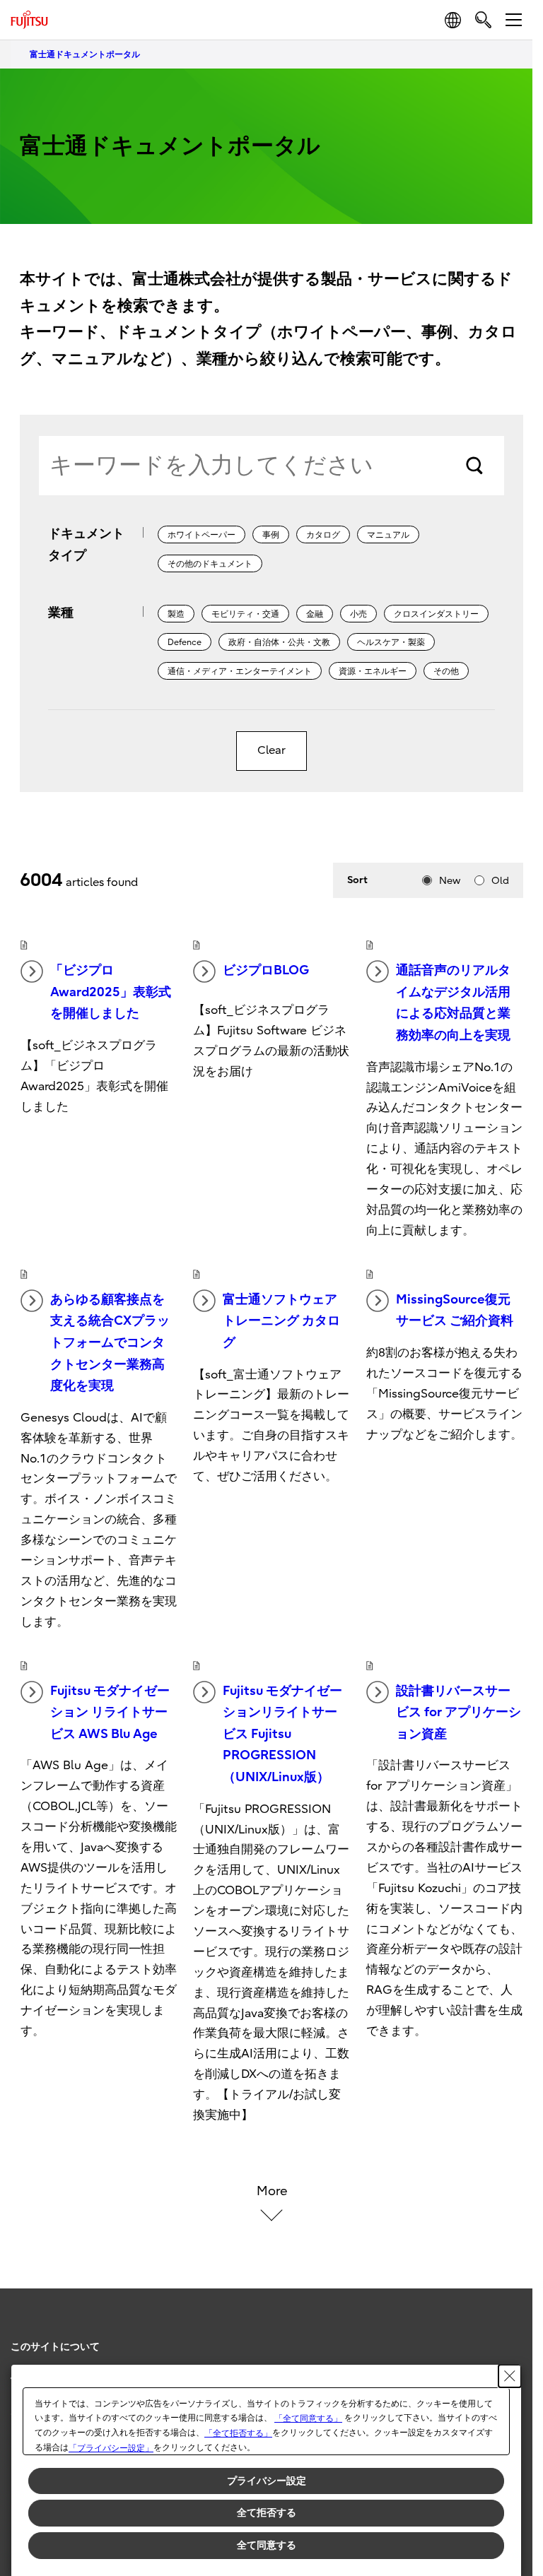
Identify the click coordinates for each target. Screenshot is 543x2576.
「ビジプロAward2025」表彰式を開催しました (111, 992)
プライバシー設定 (267, 2481)
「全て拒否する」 (238, 2433)
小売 (358, 614)
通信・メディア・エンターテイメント (240, 671)
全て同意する (267, 2545)
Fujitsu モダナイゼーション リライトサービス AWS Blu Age (110, 1713)
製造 (176, 614)
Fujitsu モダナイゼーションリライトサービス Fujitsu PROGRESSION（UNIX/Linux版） (282, 1734)
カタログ (323, 535)
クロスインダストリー (436, 614)
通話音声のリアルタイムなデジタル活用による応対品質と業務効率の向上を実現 (453, 1003)
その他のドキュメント (210, 564)
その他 (446, 671)
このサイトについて (55, 2347)
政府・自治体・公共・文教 (279, 642)
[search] (483, 19)
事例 (271, 535)
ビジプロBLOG (266, 970)
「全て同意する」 (308, 2418)
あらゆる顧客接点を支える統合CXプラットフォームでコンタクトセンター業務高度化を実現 (110, 1343)
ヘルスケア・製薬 (391, 642)
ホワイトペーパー (202, 535)
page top (508, 2334)
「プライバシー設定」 (111, 2448)
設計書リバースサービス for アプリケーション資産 (459, 1713)
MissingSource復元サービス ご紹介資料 (455, 1311)
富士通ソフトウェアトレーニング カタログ (281, 1321)
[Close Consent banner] (510, 2376)
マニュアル (388, 535)
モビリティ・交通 (245, 614)
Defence (185, 642)
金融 (315, 614)
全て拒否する (267, 2512)
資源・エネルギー (373, 671)
